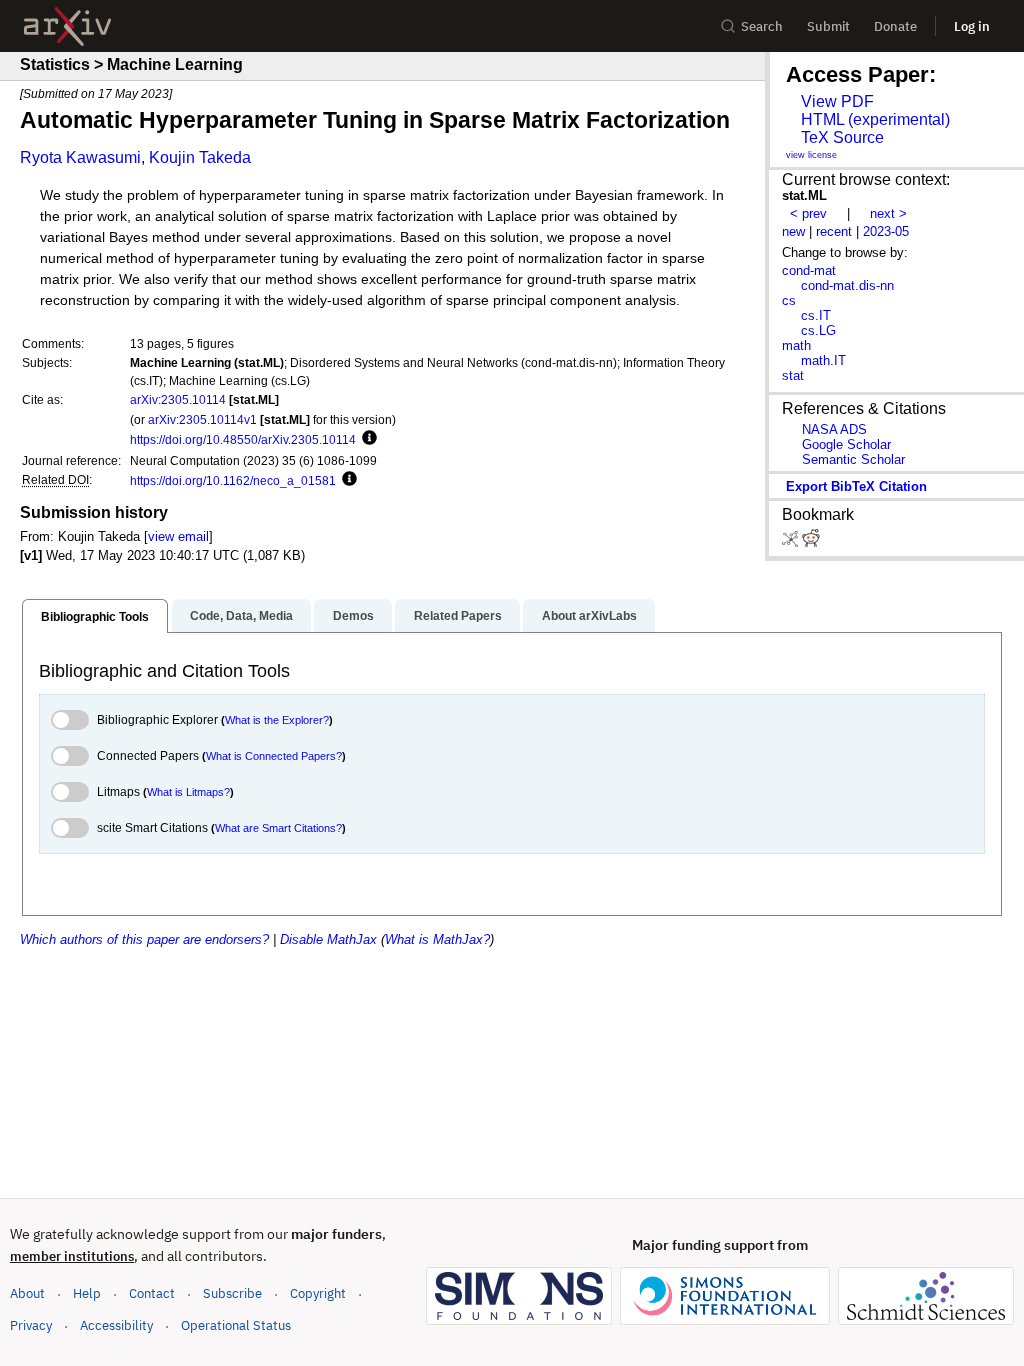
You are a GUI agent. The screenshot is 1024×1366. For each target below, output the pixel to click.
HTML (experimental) (875, 119)
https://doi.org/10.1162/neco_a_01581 (233, 480)
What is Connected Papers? (274, 756)
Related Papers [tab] (458, 616)
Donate (895, 26)
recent (834, 231)
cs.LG (818, 330)
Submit (828, 26)
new (793, 231)
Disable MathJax (328, 939)
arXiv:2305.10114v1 (202, 419)
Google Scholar (846, 444)
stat (793, 375)
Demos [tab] (353, 616)
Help (87, 1293)
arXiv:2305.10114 (178, 399)
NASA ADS (834, 429)
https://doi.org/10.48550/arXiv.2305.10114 (243, 439)
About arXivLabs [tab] (589, 616)
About (27, 1293)
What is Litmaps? (188, 792)
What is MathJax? (437, 939)
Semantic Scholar (853, 459)
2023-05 (886, 231)
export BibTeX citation (856, 486)
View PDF (837, 101)
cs (789, 300)
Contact (152, 1293)
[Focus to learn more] (366, 439)
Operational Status (236, 1325)
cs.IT (816, 315)
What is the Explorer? (277, 720)
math (796, 345)
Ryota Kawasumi (80, 157)
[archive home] (67, 26)
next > (888, 213)
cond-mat (809, 270)
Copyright (318, 1293)
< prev (808, 213)
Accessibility (116, 1325)
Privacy (31, 1325)
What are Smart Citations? (278, 828)
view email (178, 536)
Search (762, 26)
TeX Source (842, 137)
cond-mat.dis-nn (847, 285)
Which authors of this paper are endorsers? (144, 939)
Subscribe (232, 1293)
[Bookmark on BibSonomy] (792, 542)
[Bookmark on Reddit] (811, 542)
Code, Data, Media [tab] (241, 616)
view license (811, 155)
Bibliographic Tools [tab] (95, 617)
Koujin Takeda (200, 157)
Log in (972, 26)
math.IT (823, 360)
